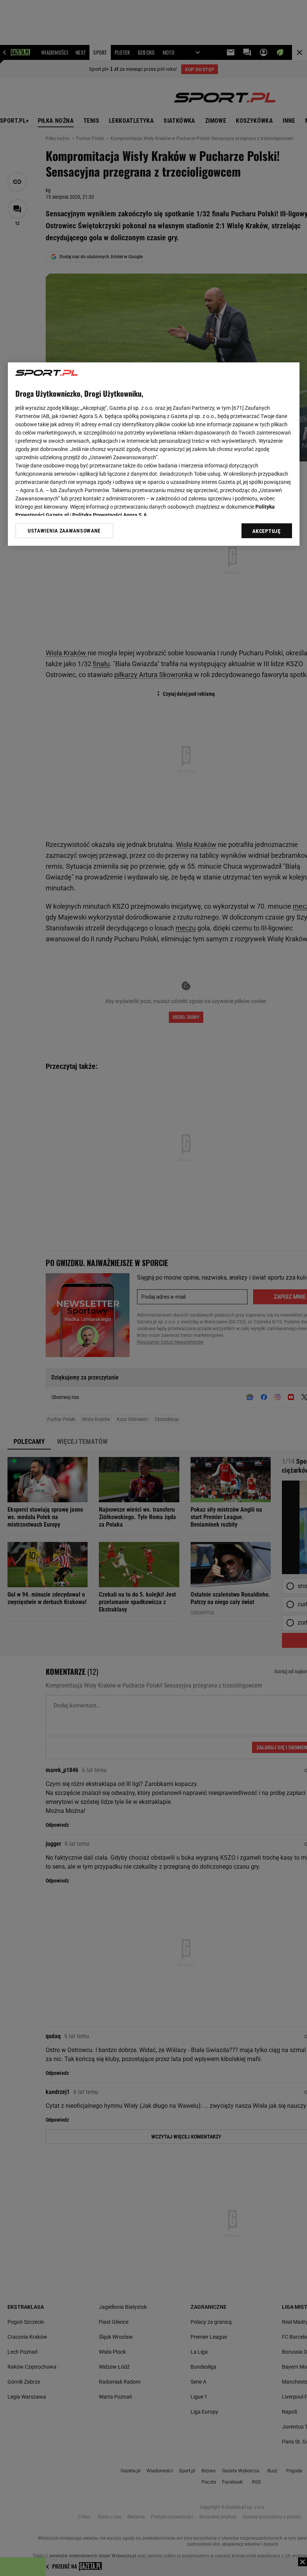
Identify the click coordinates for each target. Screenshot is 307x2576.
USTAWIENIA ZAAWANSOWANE (64, 531)
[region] (154, 454)
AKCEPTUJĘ (266, 531)
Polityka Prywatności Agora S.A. (110, 515)
